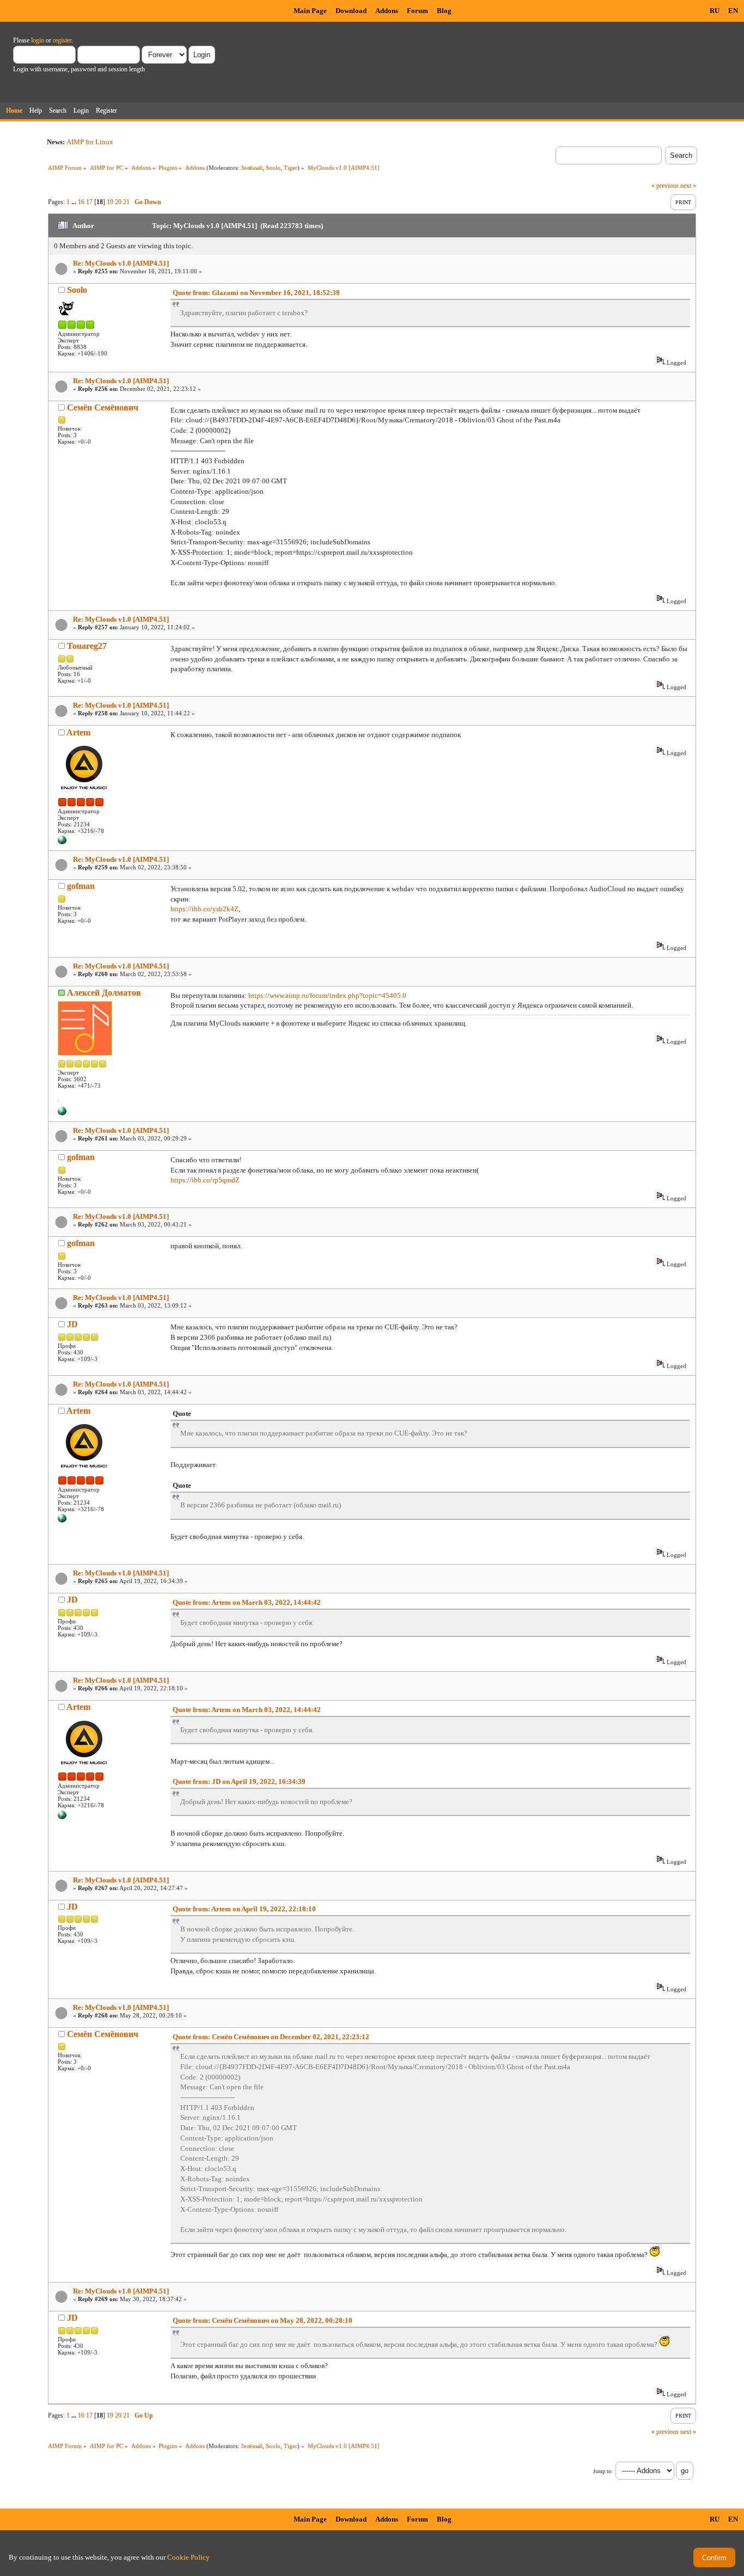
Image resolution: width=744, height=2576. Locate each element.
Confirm (714, 2558)
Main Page (310, 11)
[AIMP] (62, 842)
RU (715, 11)
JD (72, 1324)
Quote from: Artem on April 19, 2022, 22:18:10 (244, 1909)
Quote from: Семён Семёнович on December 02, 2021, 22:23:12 (271, 2037)
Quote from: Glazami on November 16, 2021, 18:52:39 (256, 293)
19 (110, 202)
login (38, 40)
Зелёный (252, 168)
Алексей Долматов (104, 993)
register (62, 40)
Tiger (291, 168)
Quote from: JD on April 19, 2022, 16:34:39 (239, 1781)
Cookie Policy (188, 2557)
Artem (78, 732)
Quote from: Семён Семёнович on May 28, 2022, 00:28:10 (263, 2320)
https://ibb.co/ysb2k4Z (205, 909)
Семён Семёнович (103, 407)
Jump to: (603, 2471)
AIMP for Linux (90, 142)
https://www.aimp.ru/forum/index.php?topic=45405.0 (327, 995)
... (75, 202)
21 (126, 202)
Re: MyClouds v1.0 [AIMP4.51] (121, 263)
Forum (417, 11)
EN (733, 11)
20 (118, 202)
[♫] (62, 1113)
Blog (444, 11)
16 (81, 202)
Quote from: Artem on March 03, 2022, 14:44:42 (247, 1602)
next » (688, 186)
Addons (387, 11)
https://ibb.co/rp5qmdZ (205, 1180)
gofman (81, 886)
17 (89, 202)
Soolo (273, 168)
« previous (665, 186)
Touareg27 (87, 646)
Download (351, 11)
